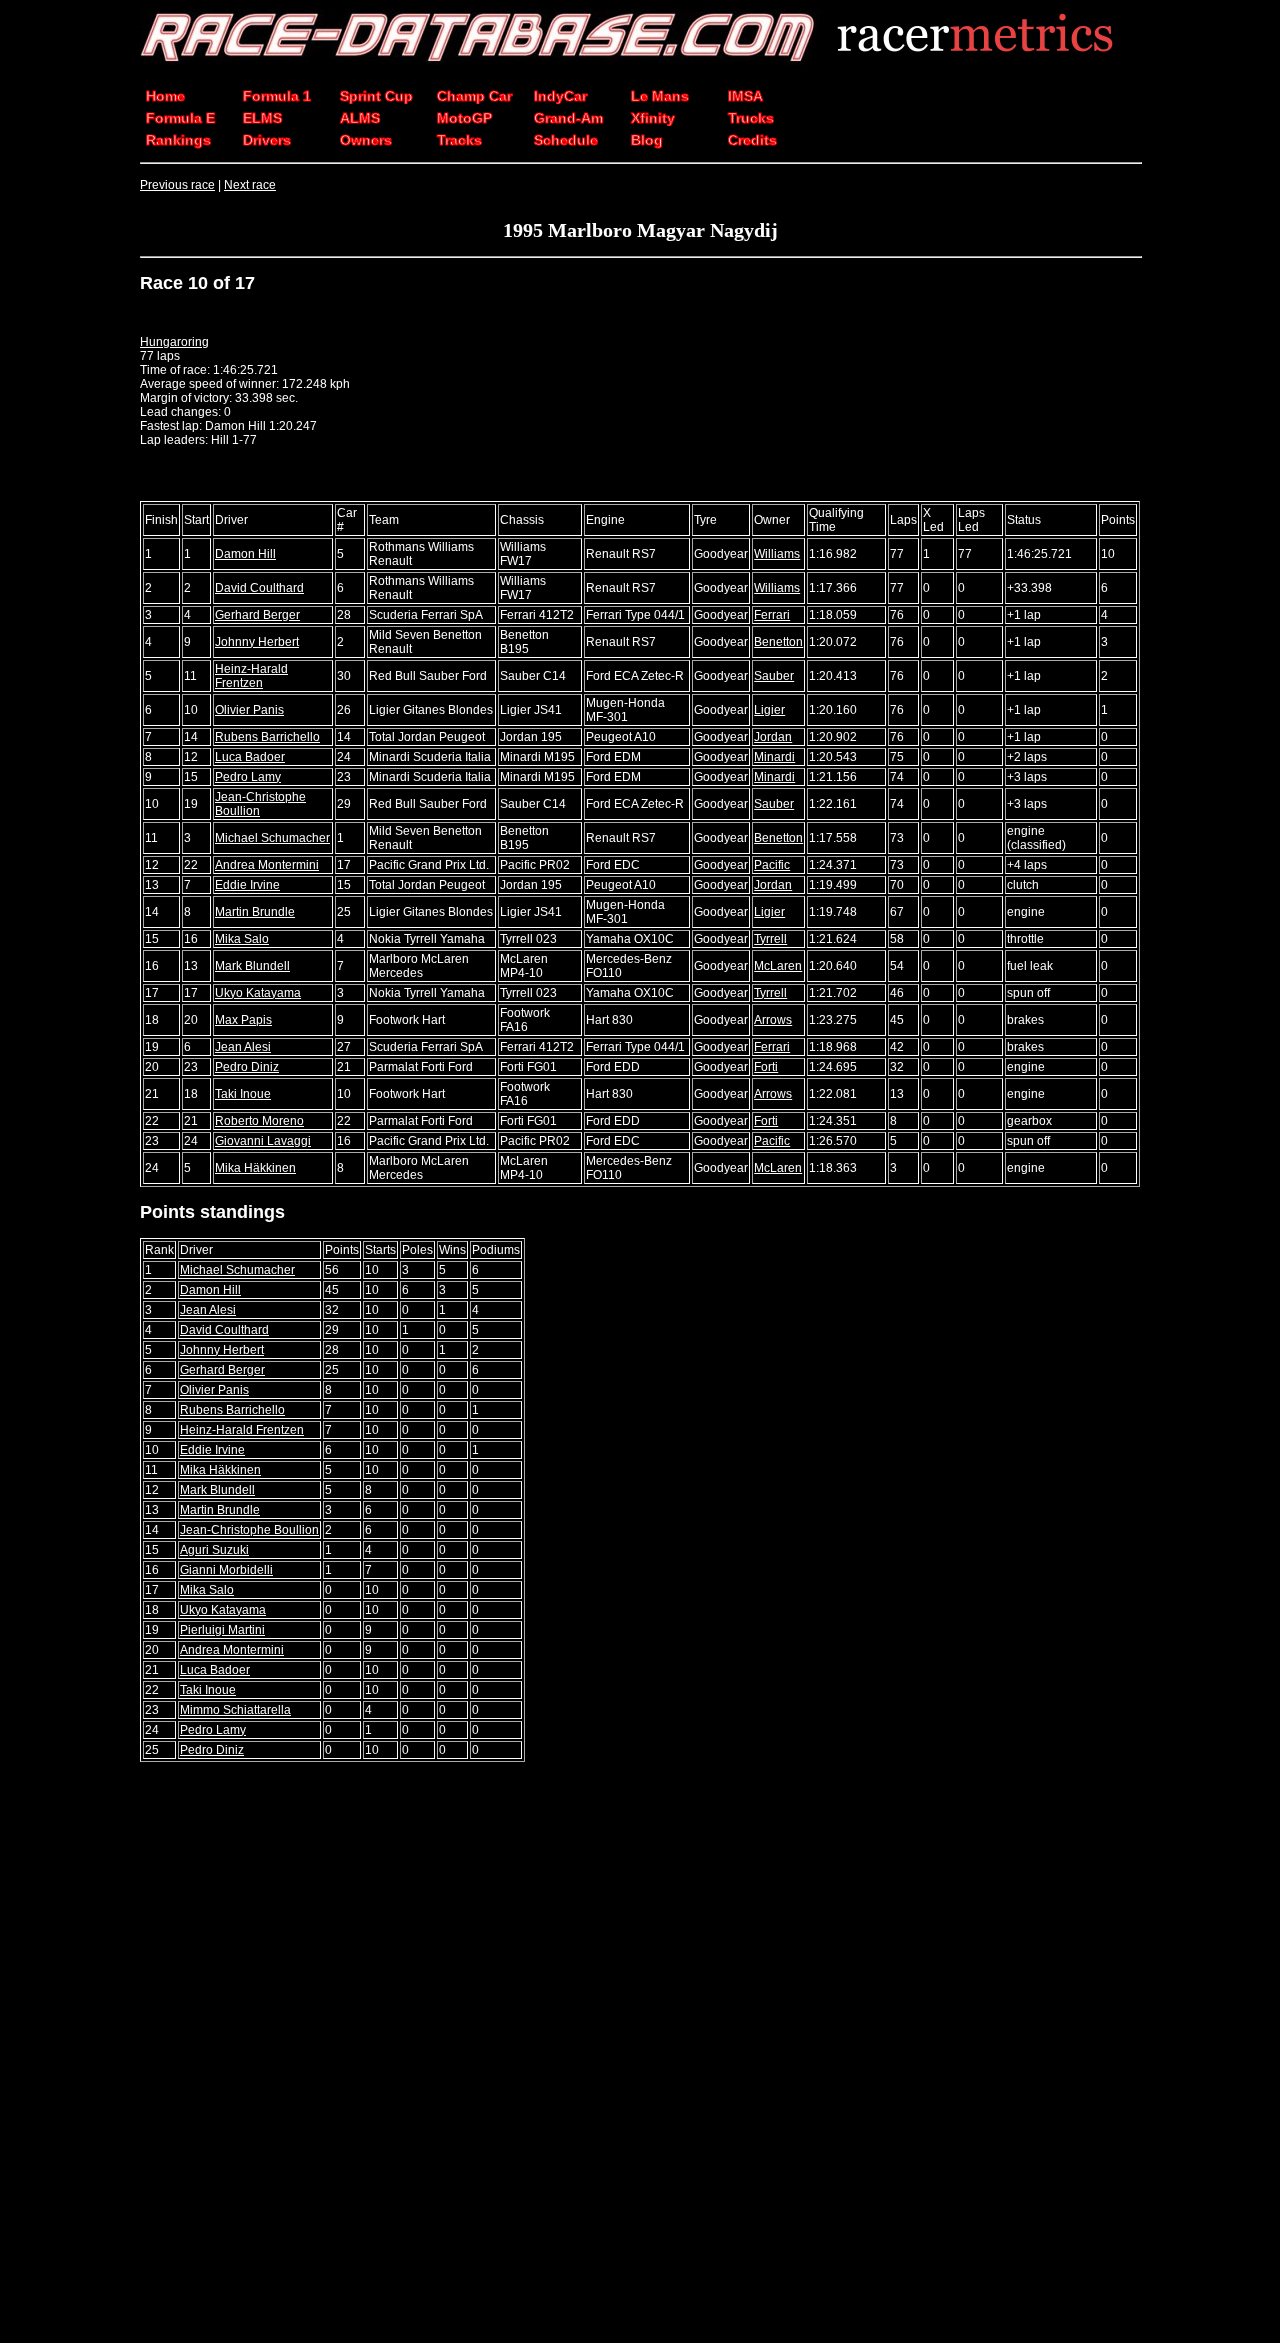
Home (165, 96)
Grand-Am (568, 118)
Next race (250, 185)
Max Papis (243, 1020)
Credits (752, 140)
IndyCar (560, 96)
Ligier (769, 710)
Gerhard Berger (257, 615)
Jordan (773, 737)
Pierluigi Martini (222, 1630)
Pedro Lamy (248, 777)
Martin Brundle (255, 912)
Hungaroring (174, 342)
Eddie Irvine (247, 885)
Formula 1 (277, 96)
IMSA (745, 96)
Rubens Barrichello (267, 737)
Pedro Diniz (247, 1067)
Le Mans (660, 96)
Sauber (774, 676)
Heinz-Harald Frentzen (251, 676)
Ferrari (772, 615)
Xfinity (653, 118)
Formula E (180, 118)
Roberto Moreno (259, 1121)
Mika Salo (242, 939)
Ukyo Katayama (258, 993)
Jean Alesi (243, 1047)
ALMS (360, 118)
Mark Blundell (252, 966)
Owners (366, 140)
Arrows (773, 1020)
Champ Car (474, 96)
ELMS (262, 118)
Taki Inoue (243, 1094)
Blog (647, 140)
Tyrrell (770, 939)
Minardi (774, 757)
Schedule (566, 140)
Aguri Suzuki (214, 1550)
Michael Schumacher (272, 838)
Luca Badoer (250, 757)
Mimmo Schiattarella (235, 1710)
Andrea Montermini (267, 865)
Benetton (778, 642)
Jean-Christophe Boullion (249, 1530)
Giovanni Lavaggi (263, 1141)
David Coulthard (259, 588)
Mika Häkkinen (255, 1168)
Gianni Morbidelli (226, 1570)
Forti (766, 1067)
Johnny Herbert (257, 642)
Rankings (178, 140)
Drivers (267, 140)
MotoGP (464, 118)
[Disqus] (640, 2054)
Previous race (177, 185)
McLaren (778, 966)
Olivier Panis (249, 710)
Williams (777, 554)
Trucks (751, 118)
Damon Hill (245, 554)
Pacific (772, 865)
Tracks (459, 140)
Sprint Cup (376, 96)
